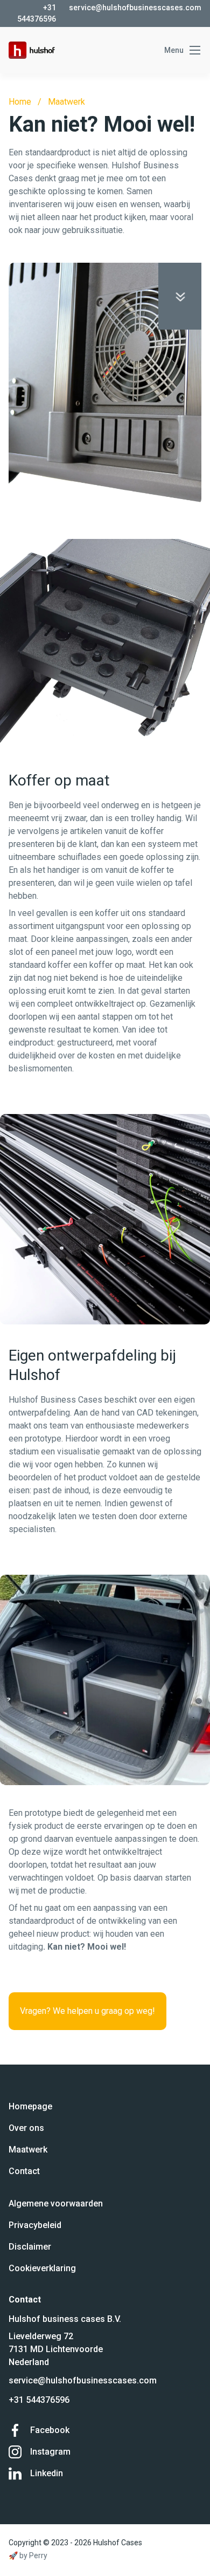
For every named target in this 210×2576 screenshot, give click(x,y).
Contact (24, 2171)
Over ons (26, 2128)
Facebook (50, 2430)
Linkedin (47, 2473)
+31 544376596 (39, 2400)
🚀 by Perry (28, 2555)
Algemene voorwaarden (56, 2203)
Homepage (30, 2106)
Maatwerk (66, 102)
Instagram (50, 2452)
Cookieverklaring (42, 2268)
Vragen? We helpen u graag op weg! (87, 2011)
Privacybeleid (35, 2225)
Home (20, 102)
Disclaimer (30, 2247)
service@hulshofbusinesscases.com (83, 2380)
